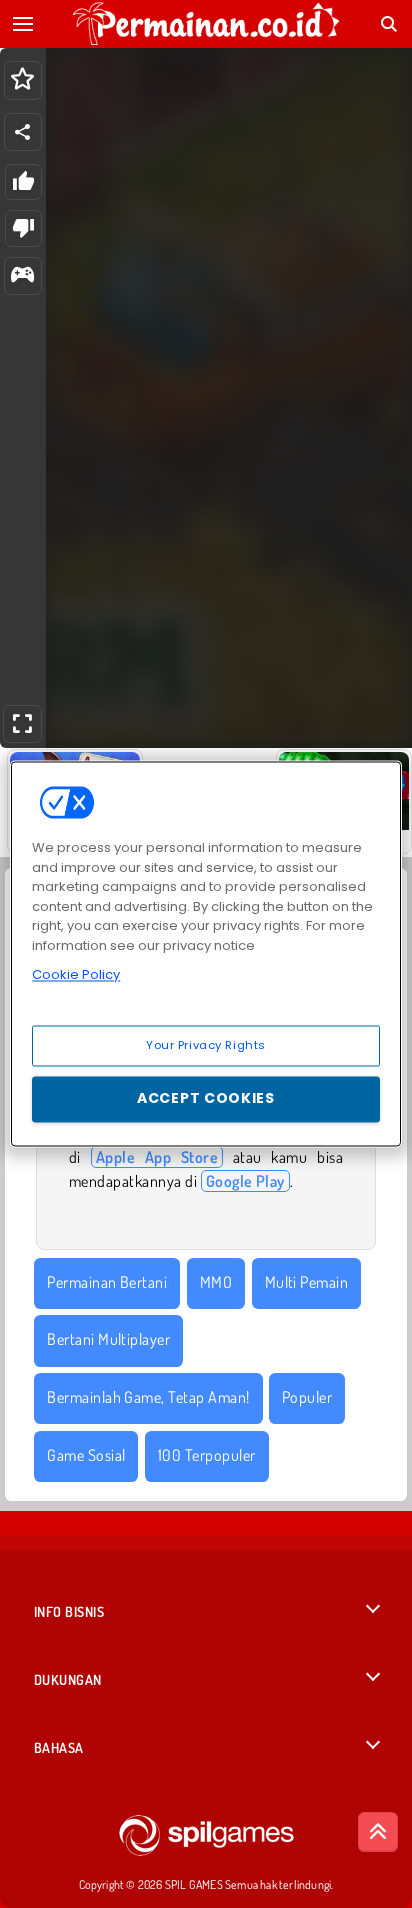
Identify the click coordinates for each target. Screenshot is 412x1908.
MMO (216, 1282)
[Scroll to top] (378, 1832)
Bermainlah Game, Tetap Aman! (148, 1397)
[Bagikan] (23, 132)
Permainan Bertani (107, 1282)
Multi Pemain (307, 1282)
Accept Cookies (206, 1099)
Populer (307, 1397)
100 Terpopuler (207, 1455)
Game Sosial (86, 1455)
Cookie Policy (76, 974)
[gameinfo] (22, 276)
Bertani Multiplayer (108, 1339)
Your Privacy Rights (206, 1045)
